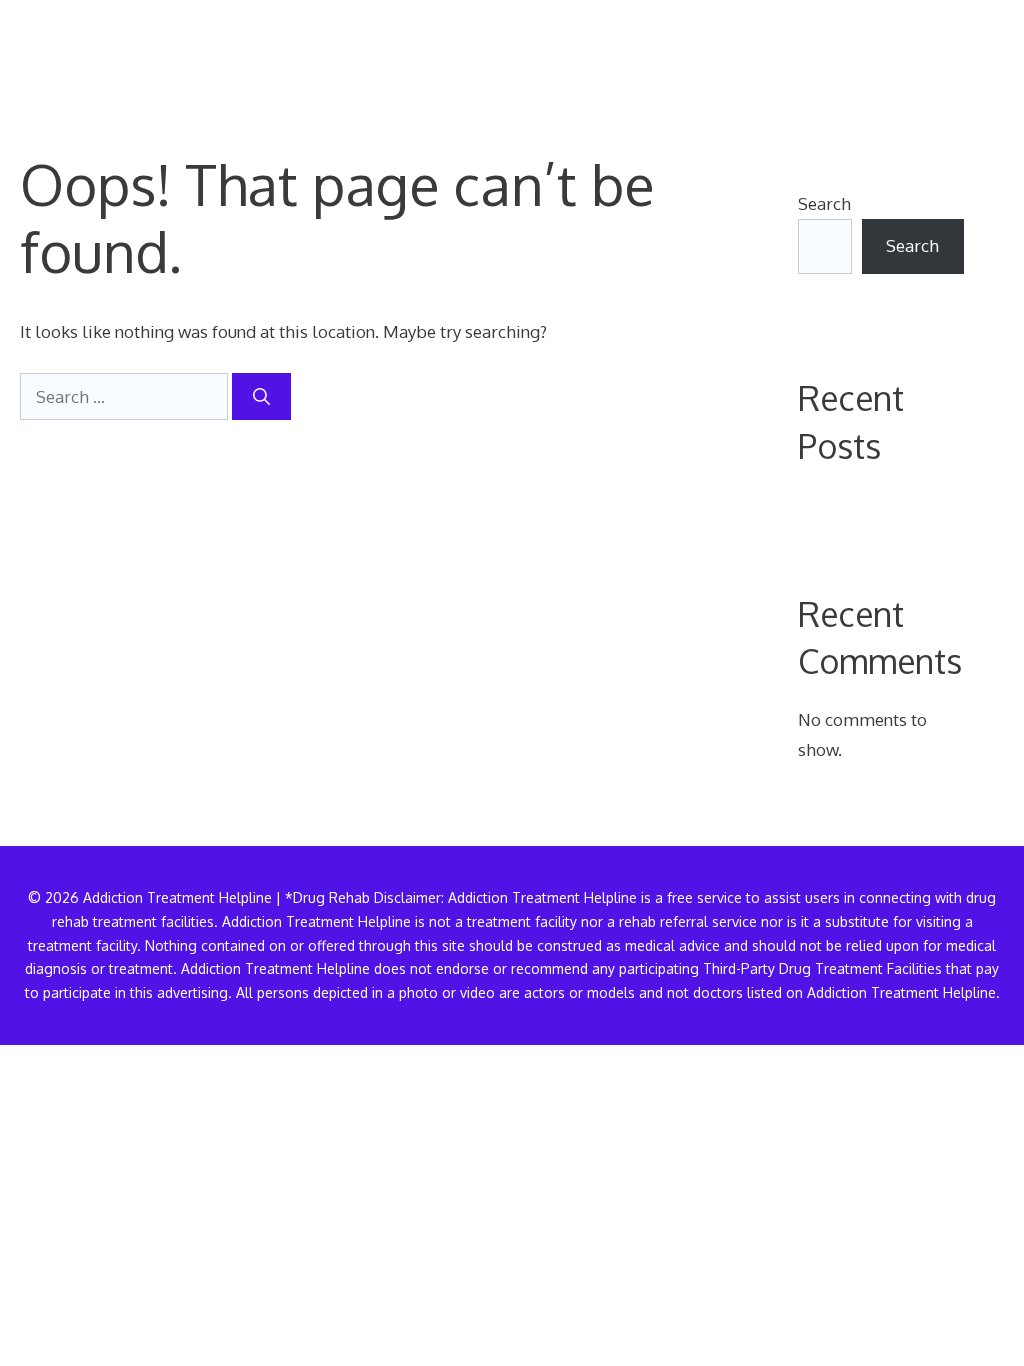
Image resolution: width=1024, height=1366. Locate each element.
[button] (972, 55)
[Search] (261, 397)
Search (824, 203)
